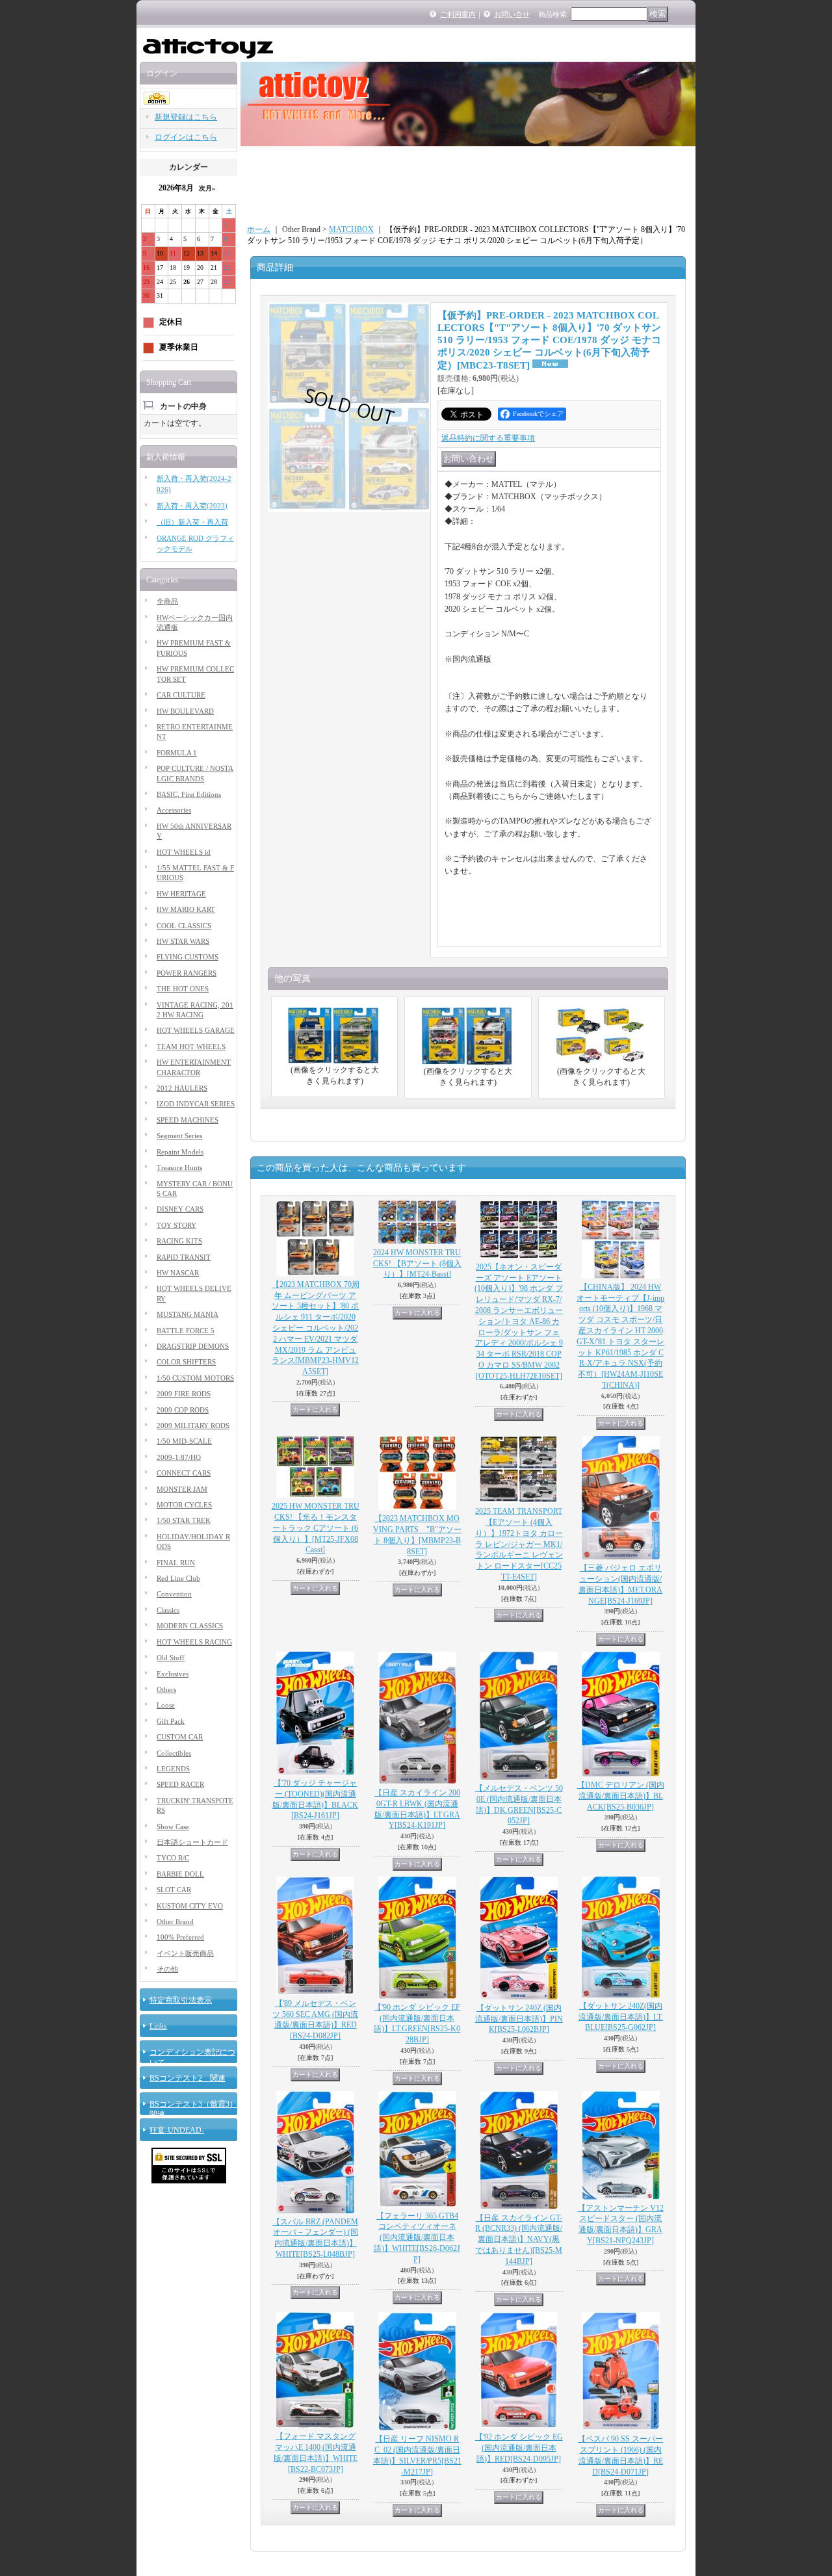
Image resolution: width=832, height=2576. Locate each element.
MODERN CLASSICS (190, 1626)
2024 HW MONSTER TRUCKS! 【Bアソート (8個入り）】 (417, 1264)
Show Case (173, 1827)
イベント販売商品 (185, 1953)
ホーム (259, 229)
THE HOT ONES (183, 989)
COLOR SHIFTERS (186, 1362)
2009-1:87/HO (179, 1457)
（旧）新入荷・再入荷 (192, 522)
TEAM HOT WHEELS (191, 1047)
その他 (167, 1969)
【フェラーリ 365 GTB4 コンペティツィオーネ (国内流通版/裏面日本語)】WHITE (417, 2238)
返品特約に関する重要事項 (488, 438)
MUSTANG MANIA (188, 1314)
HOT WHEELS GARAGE (196, 1030)
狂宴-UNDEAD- (177, 2130)
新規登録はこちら (186, 117)
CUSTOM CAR (180, 1737)
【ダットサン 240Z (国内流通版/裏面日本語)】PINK (519, 2019)
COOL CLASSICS (184, 926)
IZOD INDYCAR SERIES (196, 1104)
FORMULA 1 (177, 753)
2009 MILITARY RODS (193, 1425)
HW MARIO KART (186, 909)
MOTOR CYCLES (184, 1505)
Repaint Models (180, 1152)
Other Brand (175, 1921)
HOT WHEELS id (184, 852)
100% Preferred (180, 1937)
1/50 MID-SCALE (184, 1441)
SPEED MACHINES (188, 1120)
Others (166, 1689)
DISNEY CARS (180, 1209)
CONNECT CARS (184, 1473)
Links (158, 2026)
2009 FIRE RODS (184, 1394)
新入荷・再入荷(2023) (192, 506)
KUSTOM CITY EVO (190, 1906)
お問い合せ (512, 14)
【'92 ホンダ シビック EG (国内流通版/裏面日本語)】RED (519, 2448)
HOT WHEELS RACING (194, 1642)
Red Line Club (178, 1578)
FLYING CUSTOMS (188, 957)
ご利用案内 (458, 14)
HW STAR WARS (183, 941)
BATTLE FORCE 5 (186, 1331)
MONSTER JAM (182, 1489)
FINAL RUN (176, 1563)
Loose (166, 1705)
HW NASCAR (178, 1273)
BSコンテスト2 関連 (188, 2078)
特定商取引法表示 (181, 2000)
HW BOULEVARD (185, 711)
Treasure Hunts (179, 1167)
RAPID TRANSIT (184, 1257)
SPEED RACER (180, 1784)
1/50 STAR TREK (184, 1520)
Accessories (174, 810)
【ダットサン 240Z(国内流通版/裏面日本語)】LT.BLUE (621, 2017)
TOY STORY (176, 1225)
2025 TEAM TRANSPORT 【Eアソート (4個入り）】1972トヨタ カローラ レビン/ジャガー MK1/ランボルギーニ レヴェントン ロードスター (519, 1544)
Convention (174, 1594)
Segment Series (179, 1136)
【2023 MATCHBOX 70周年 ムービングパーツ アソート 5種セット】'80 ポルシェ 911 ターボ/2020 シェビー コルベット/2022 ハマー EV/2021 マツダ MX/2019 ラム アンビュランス (316, 1328)
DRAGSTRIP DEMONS (193, 1346)
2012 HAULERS (182, 1088)
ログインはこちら (186, 137)
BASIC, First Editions (189, 794)
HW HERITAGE (181, 894)
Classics (168, 1610)
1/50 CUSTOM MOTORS (195, 1378)
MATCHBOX (351, 229)
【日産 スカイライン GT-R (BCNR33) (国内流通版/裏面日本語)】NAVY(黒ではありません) (519, 2240)
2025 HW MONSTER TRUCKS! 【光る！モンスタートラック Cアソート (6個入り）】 (316, 1528)
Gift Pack (171, 1721)
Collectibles (174, 1753)
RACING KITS (179, 1241)
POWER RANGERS (187, 973)
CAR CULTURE (181, 695)
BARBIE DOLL (180, 1874)
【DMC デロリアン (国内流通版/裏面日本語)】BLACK (621, 1796)
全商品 (167, 601)
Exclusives (173, 1674)
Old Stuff (171, 1658)
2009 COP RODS (183, 1410)
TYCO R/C (173, 1858)
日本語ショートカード (192, 1842)
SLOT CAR (174, 1890)
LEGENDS (173, 1769)
